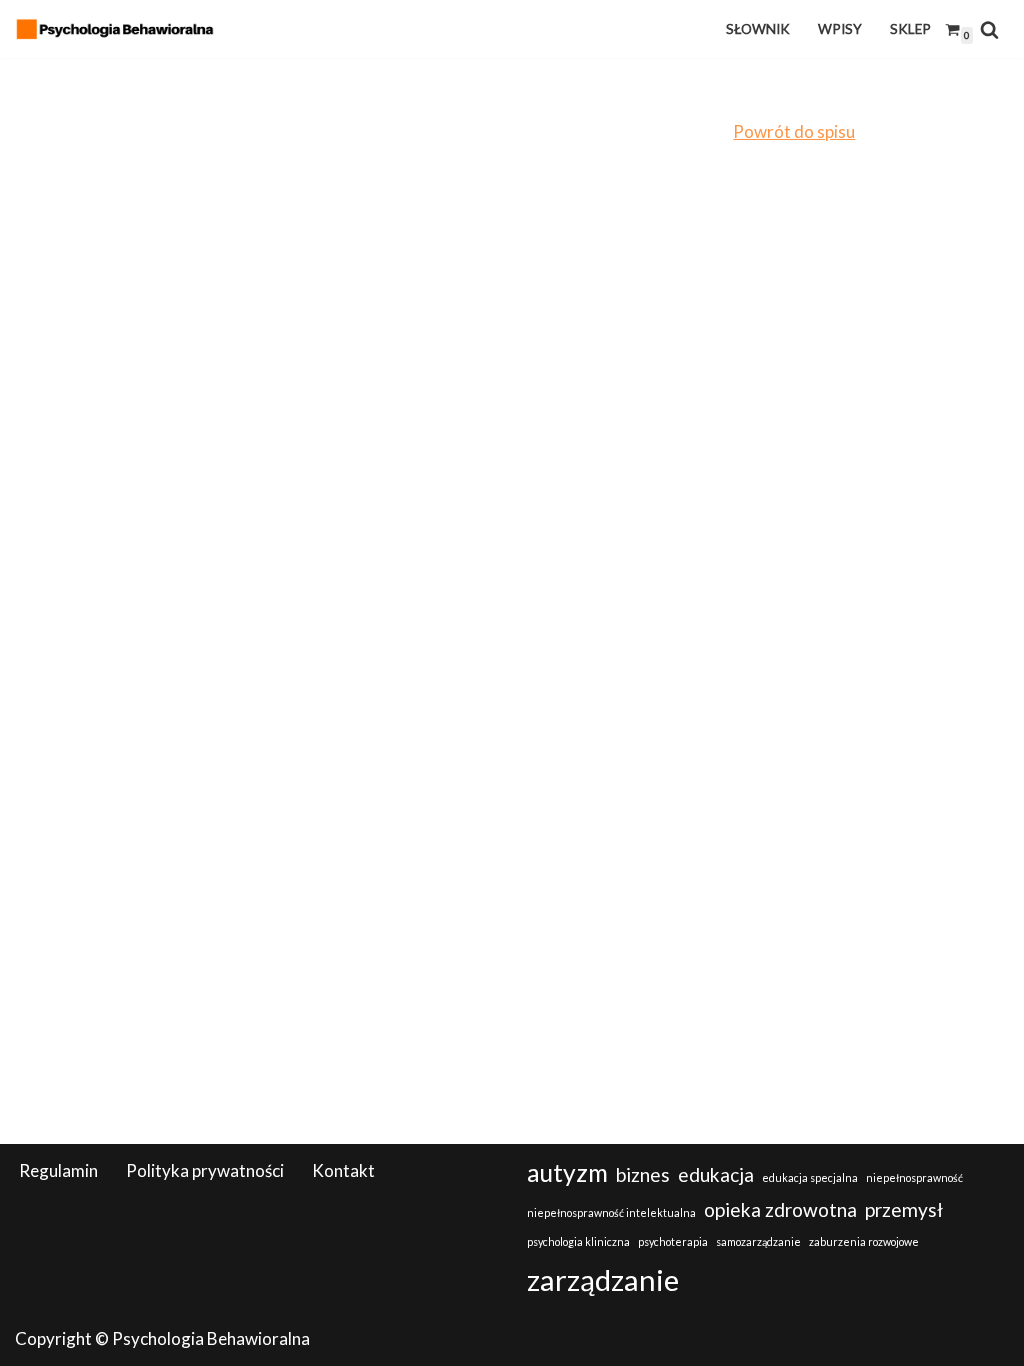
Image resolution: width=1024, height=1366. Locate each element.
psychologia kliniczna (578, 1241)
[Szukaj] (989, 29)
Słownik (758, 29)
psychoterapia (673, 1241)
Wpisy (840, 29)
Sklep (910, 29)
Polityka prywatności (205, 1170)
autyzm (567, 1172)
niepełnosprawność (914, 1177)
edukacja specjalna (810, 1177)
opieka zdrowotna (780, 1209)
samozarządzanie (758, 1241)
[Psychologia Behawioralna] (120, 29)
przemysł (904, 1209)
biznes (643, 1174)
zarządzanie (603, 1279)
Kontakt (343, 1170)
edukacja (716, 1174)
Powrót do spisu (794, 131)
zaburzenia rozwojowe (864, 1241)
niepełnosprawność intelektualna (611, 1212)
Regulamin (58, 1170)
